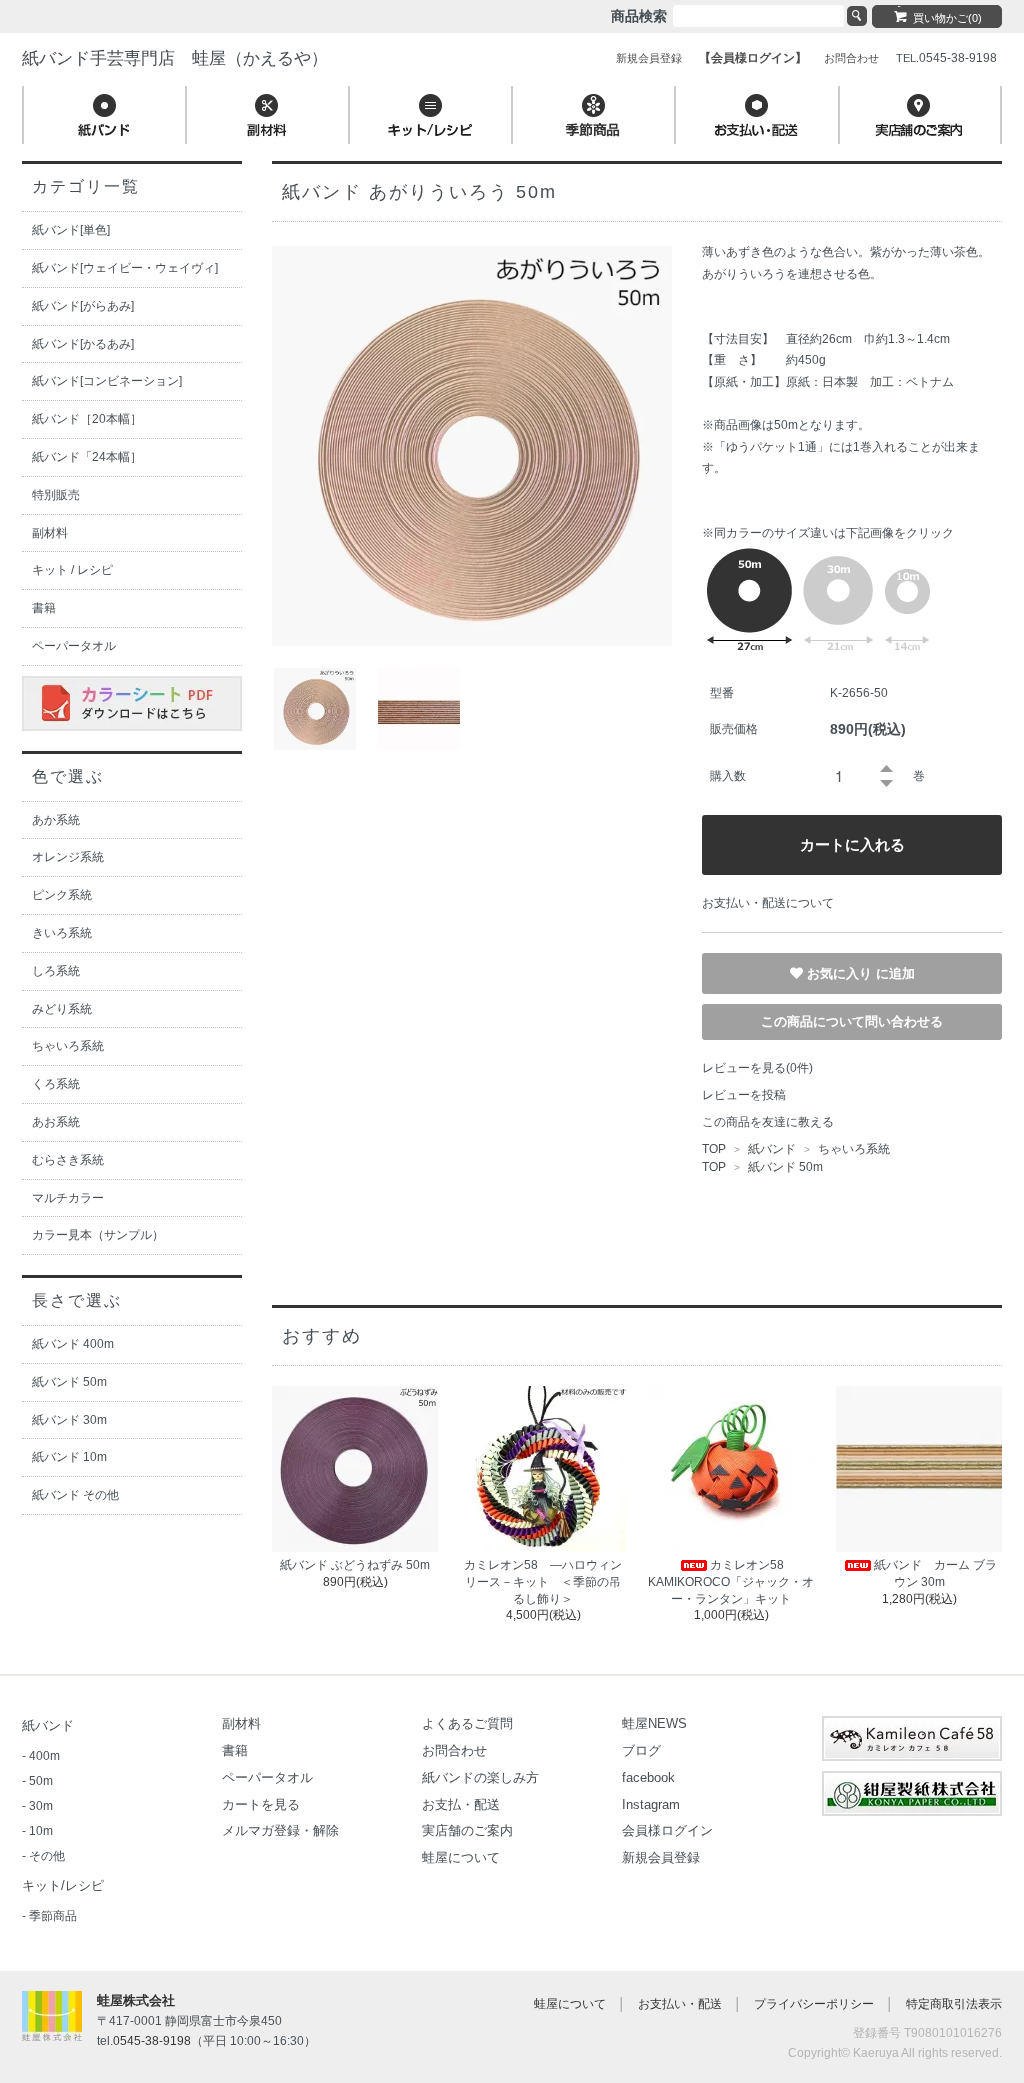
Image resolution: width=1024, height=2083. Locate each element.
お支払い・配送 (680, 2004)
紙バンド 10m (69, 1457)
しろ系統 (56, 971)
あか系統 (56, 820)
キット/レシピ (63, 1885)
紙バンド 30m (69, 1420)
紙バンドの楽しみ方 (480, 1777)
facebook (648, 1777)
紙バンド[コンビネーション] (107, 381)
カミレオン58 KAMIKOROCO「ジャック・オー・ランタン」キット (731, 1582)
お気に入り (841, 972)
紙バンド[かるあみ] (83, 344)
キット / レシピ (72, 570)
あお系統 (56, 1122)
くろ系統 (56, 1084)
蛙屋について (461, 1857)
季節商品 (53, 1916)
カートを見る (261, 1804)
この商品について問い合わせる (852, 1021)
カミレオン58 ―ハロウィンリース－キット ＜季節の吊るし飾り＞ (543, 1582)
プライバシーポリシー (814, 2004)
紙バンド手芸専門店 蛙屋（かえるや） (175, 58)
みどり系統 (62, 1009)
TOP (714, 1149)
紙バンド (772, 1149)
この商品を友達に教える (768, 1122)
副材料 (50, 533)
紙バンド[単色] (71, 230)
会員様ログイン (667, 1830)
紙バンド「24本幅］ (87, 457)
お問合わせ (454, 1750)
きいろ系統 (62, 933)
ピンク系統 (62, 895)
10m (41, 1831)
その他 (47, 1856)
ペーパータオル (74, 646)
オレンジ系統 (68, 857)
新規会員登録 (661, 1857)
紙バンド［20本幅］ (87, 419)
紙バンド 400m (73, 1344)
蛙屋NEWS (654, 1723)
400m (44, 1756)
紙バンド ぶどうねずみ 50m (355, 1565)
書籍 (44, 608)
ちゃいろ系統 (852, 1149)
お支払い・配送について (768, 903)
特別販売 (56, 495)
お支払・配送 (461, 1804)
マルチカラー (68, 1198)
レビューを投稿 (744, 1095)
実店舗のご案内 (467, 1830)
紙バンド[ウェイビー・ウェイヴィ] (125, 268)
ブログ (641, 1750)
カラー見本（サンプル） (98, 1235)
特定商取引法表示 (954, 2004)
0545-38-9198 (152, 2041)
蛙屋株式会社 (136, 2000)
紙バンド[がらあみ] (83, 306)
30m (41, 1806)
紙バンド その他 (75, 1495)
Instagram (651, 1804)
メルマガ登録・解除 (280, 1830)
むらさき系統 (68, 1160)
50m (41, 1781)
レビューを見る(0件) (757, 1068)
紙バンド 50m (785, 1167)
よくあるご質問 (467, 1723)
